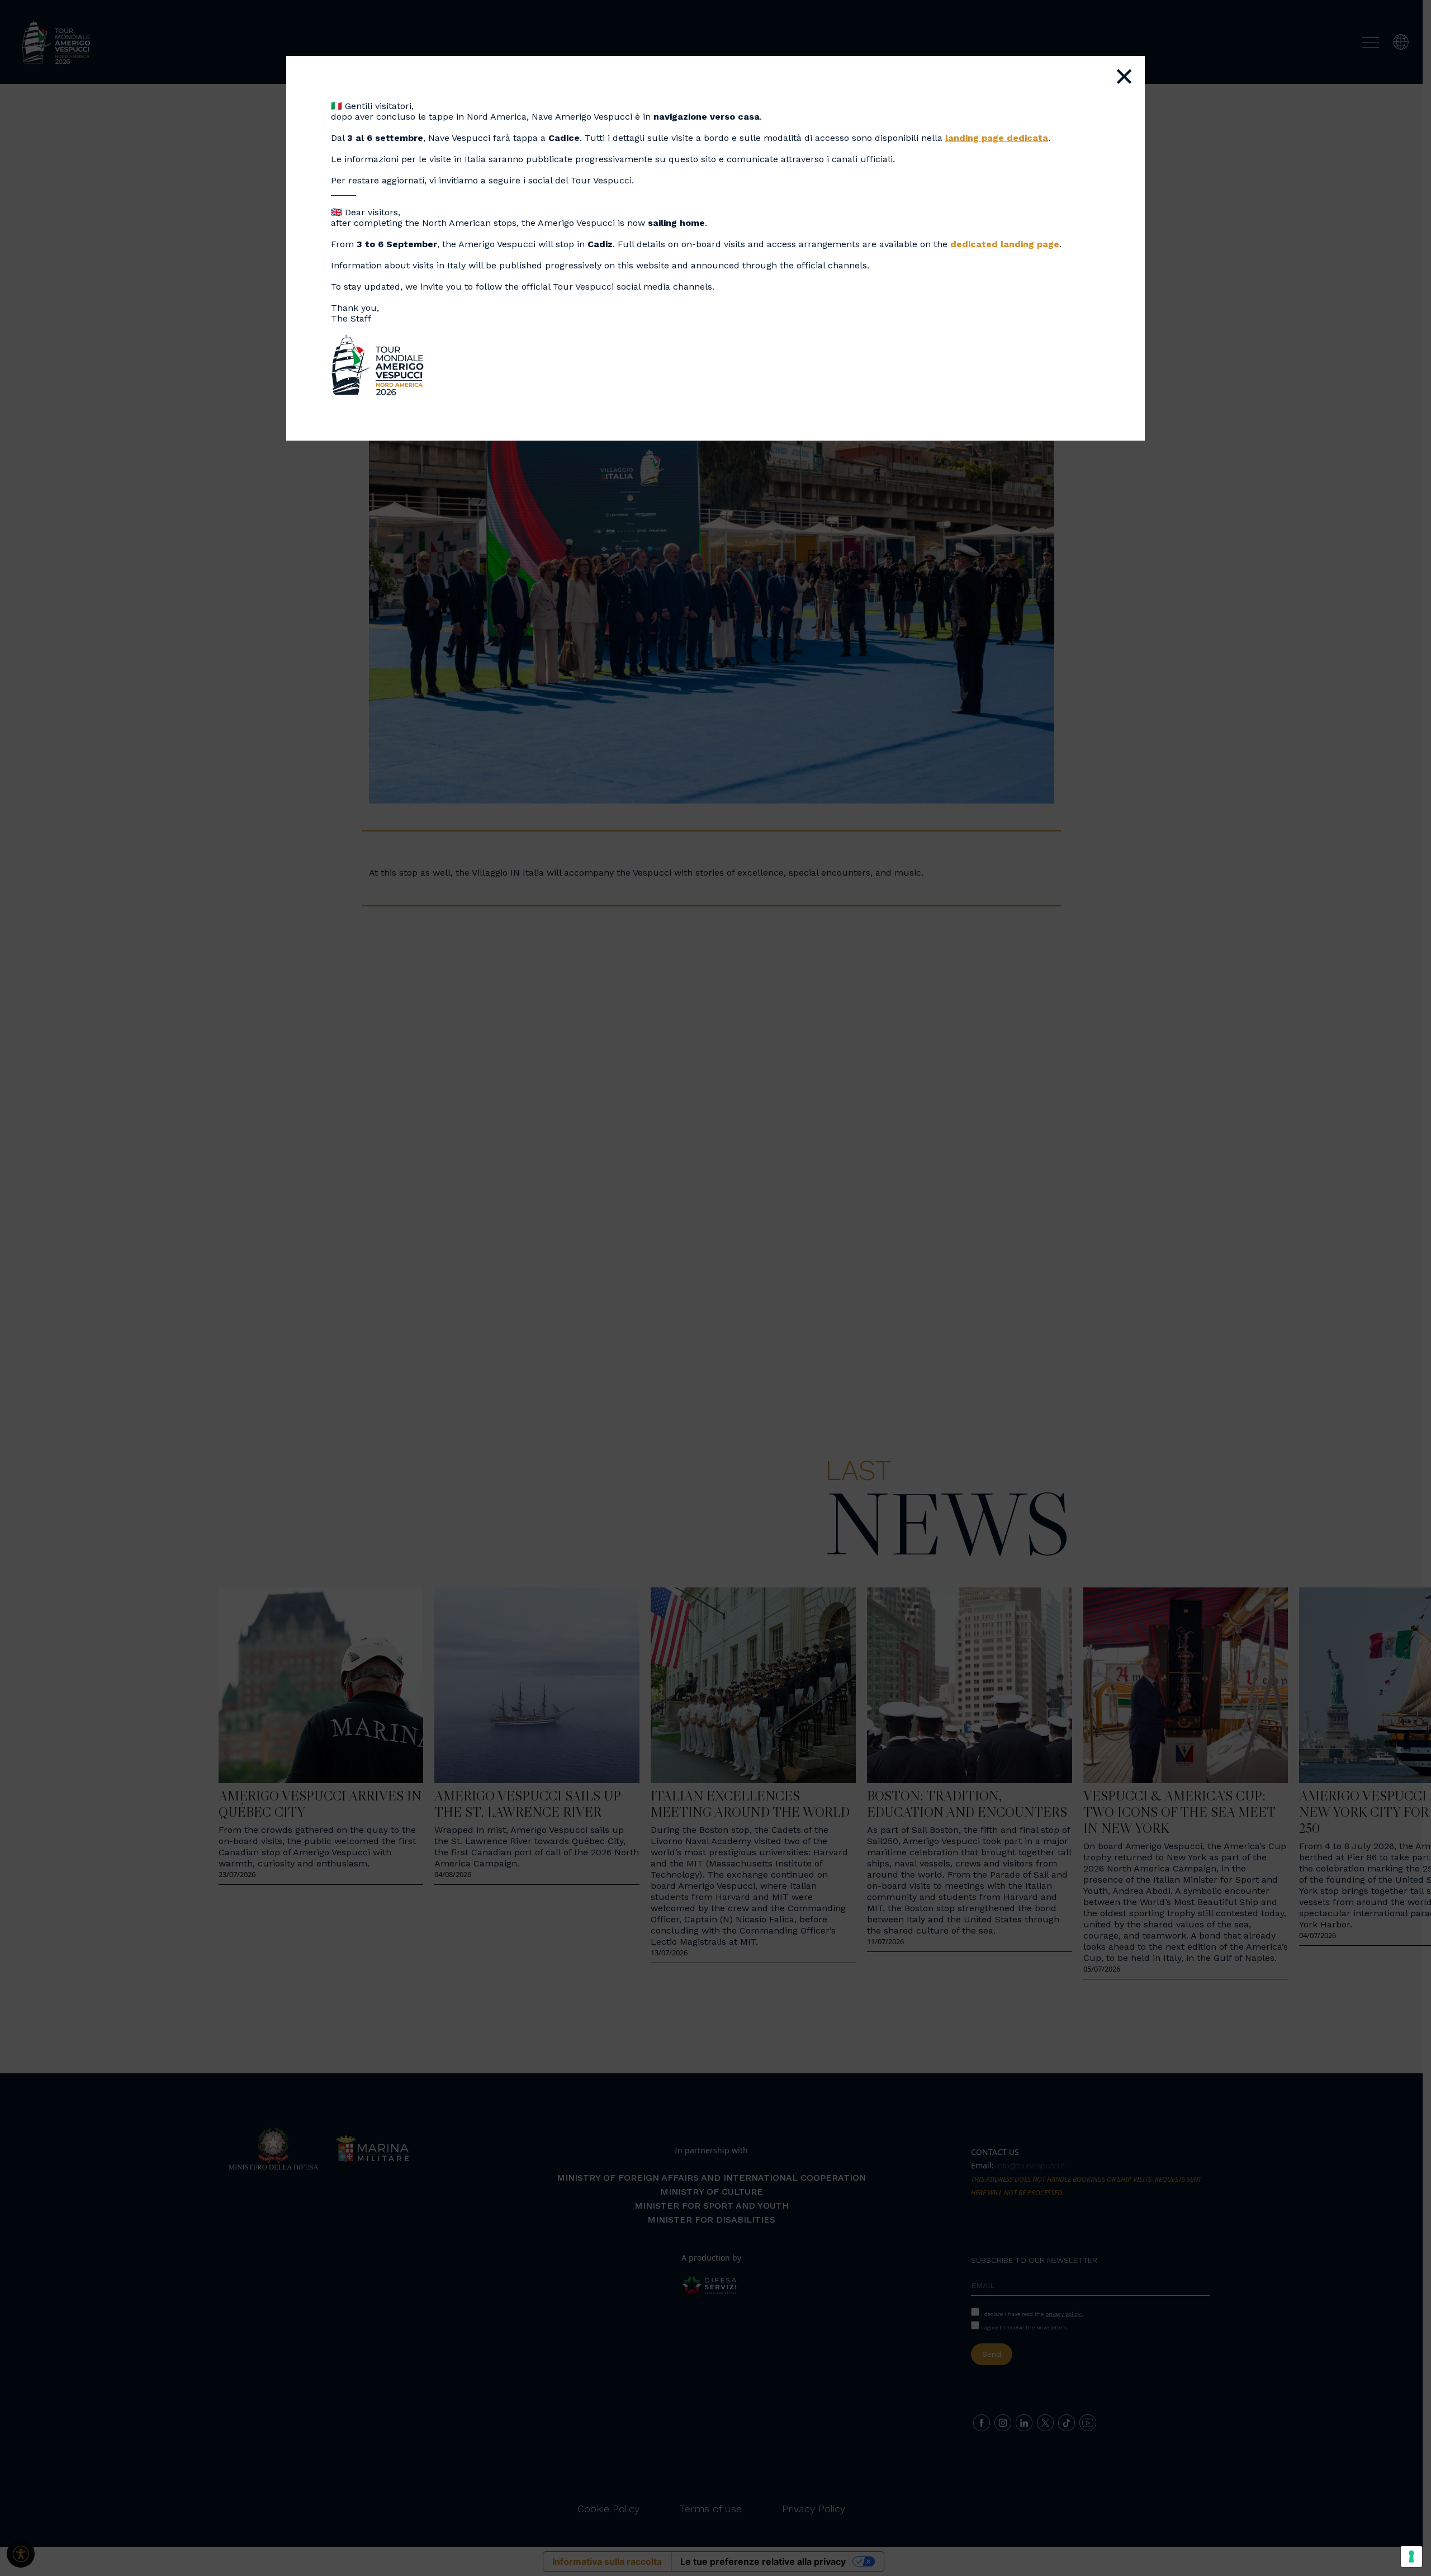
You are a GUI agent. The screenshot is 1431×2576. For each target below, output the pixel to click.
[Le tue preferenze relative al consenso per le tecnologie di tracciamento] (1411, 2556)
